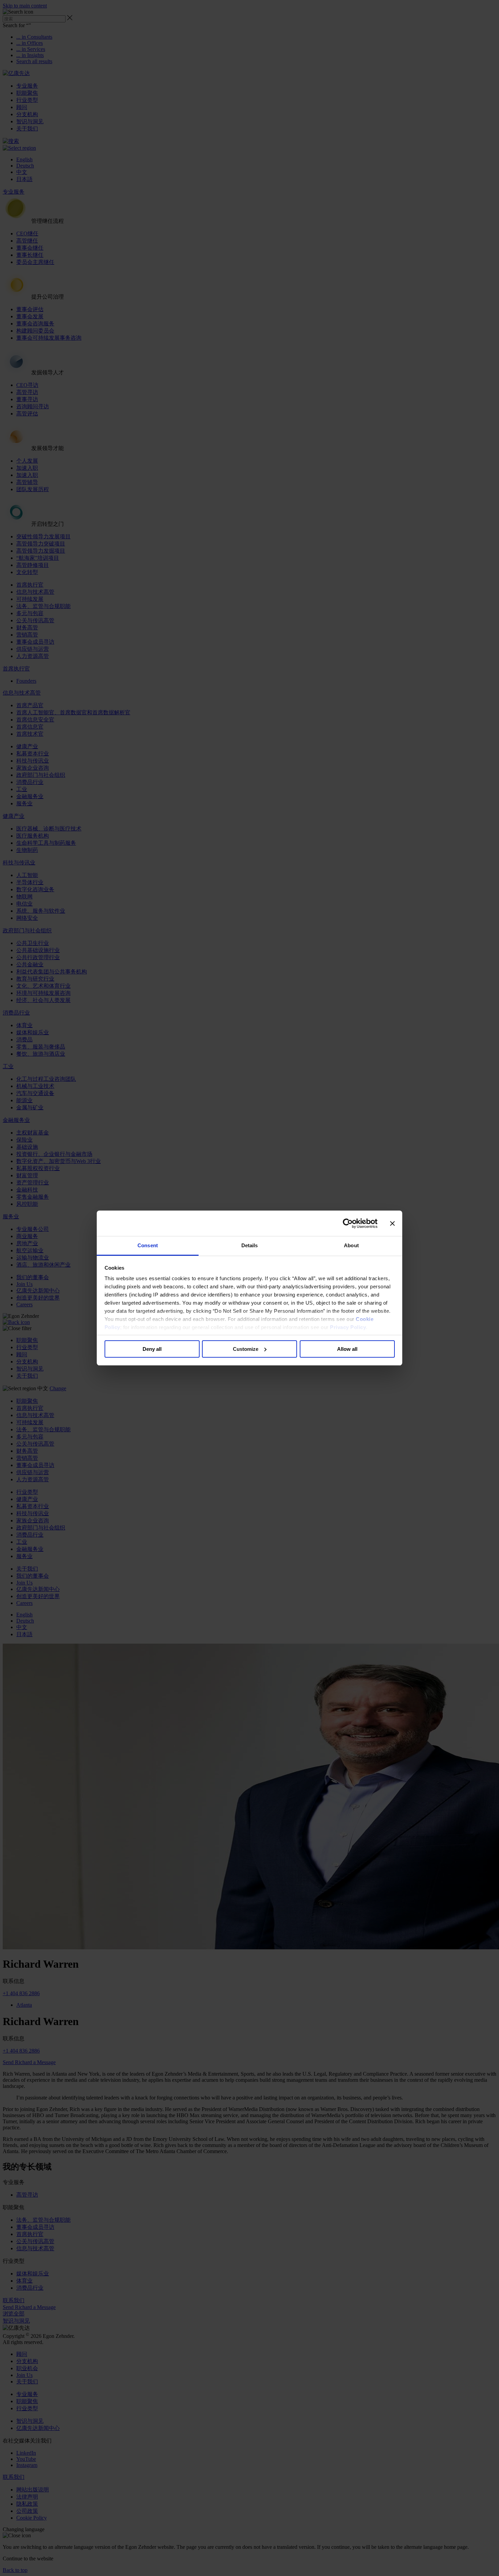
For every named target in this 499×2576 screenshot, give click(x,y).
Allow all (347, 1349)
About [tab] (351, 1245)
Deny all (152, 1349)
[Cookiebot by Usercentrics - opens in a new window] (348, 1223)
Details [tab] (250, 1245)
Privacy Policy (348, 1327)
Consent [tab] (148, 1245)
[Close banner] (392, 1223)
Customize (246, 1349)
